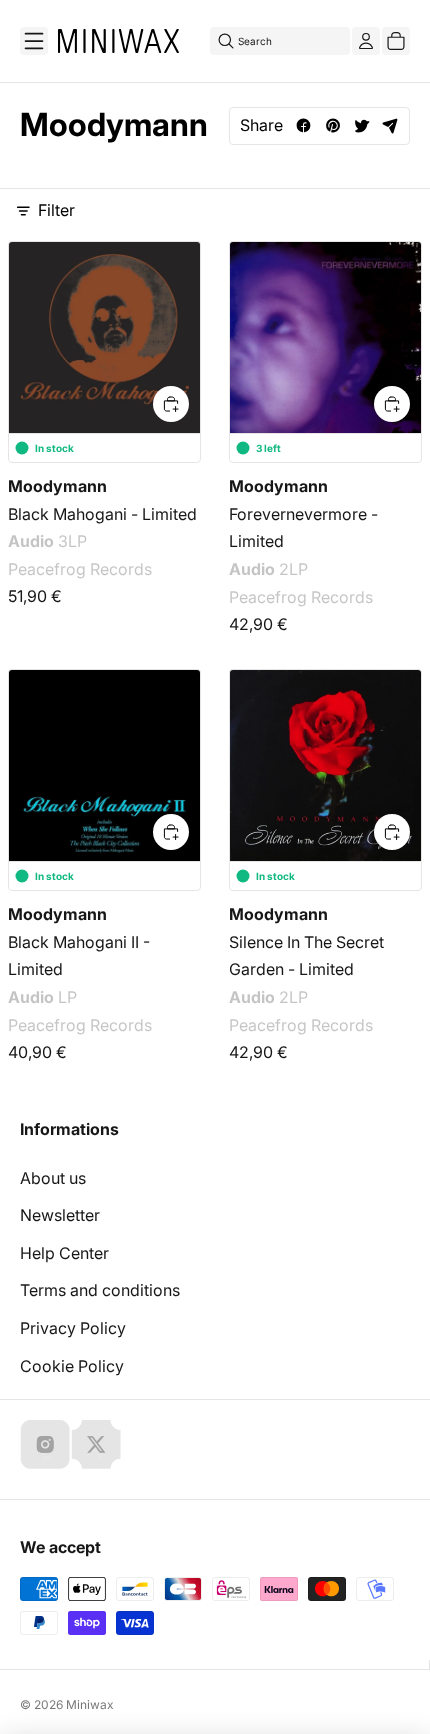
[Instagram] (45, 1444)
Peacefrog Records (80, 569)
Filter (56, 210)
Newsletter (60, 1215)
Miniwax (90, 1704)
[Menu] (34, 41)
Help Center (64, 1253)
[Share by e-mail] (390, 125)
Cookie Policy (72, 1366)
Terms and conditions (100, 1290)
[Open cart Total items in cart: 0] (396, 41)
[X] (96, 1444)
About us (53, 1178)
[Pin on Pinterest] (332, 125)
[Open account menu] (366, 41)
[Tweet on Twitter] (361, 125)
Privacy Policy (73, 1328)
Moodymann (57, 486)
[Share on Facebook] (303, 125)
